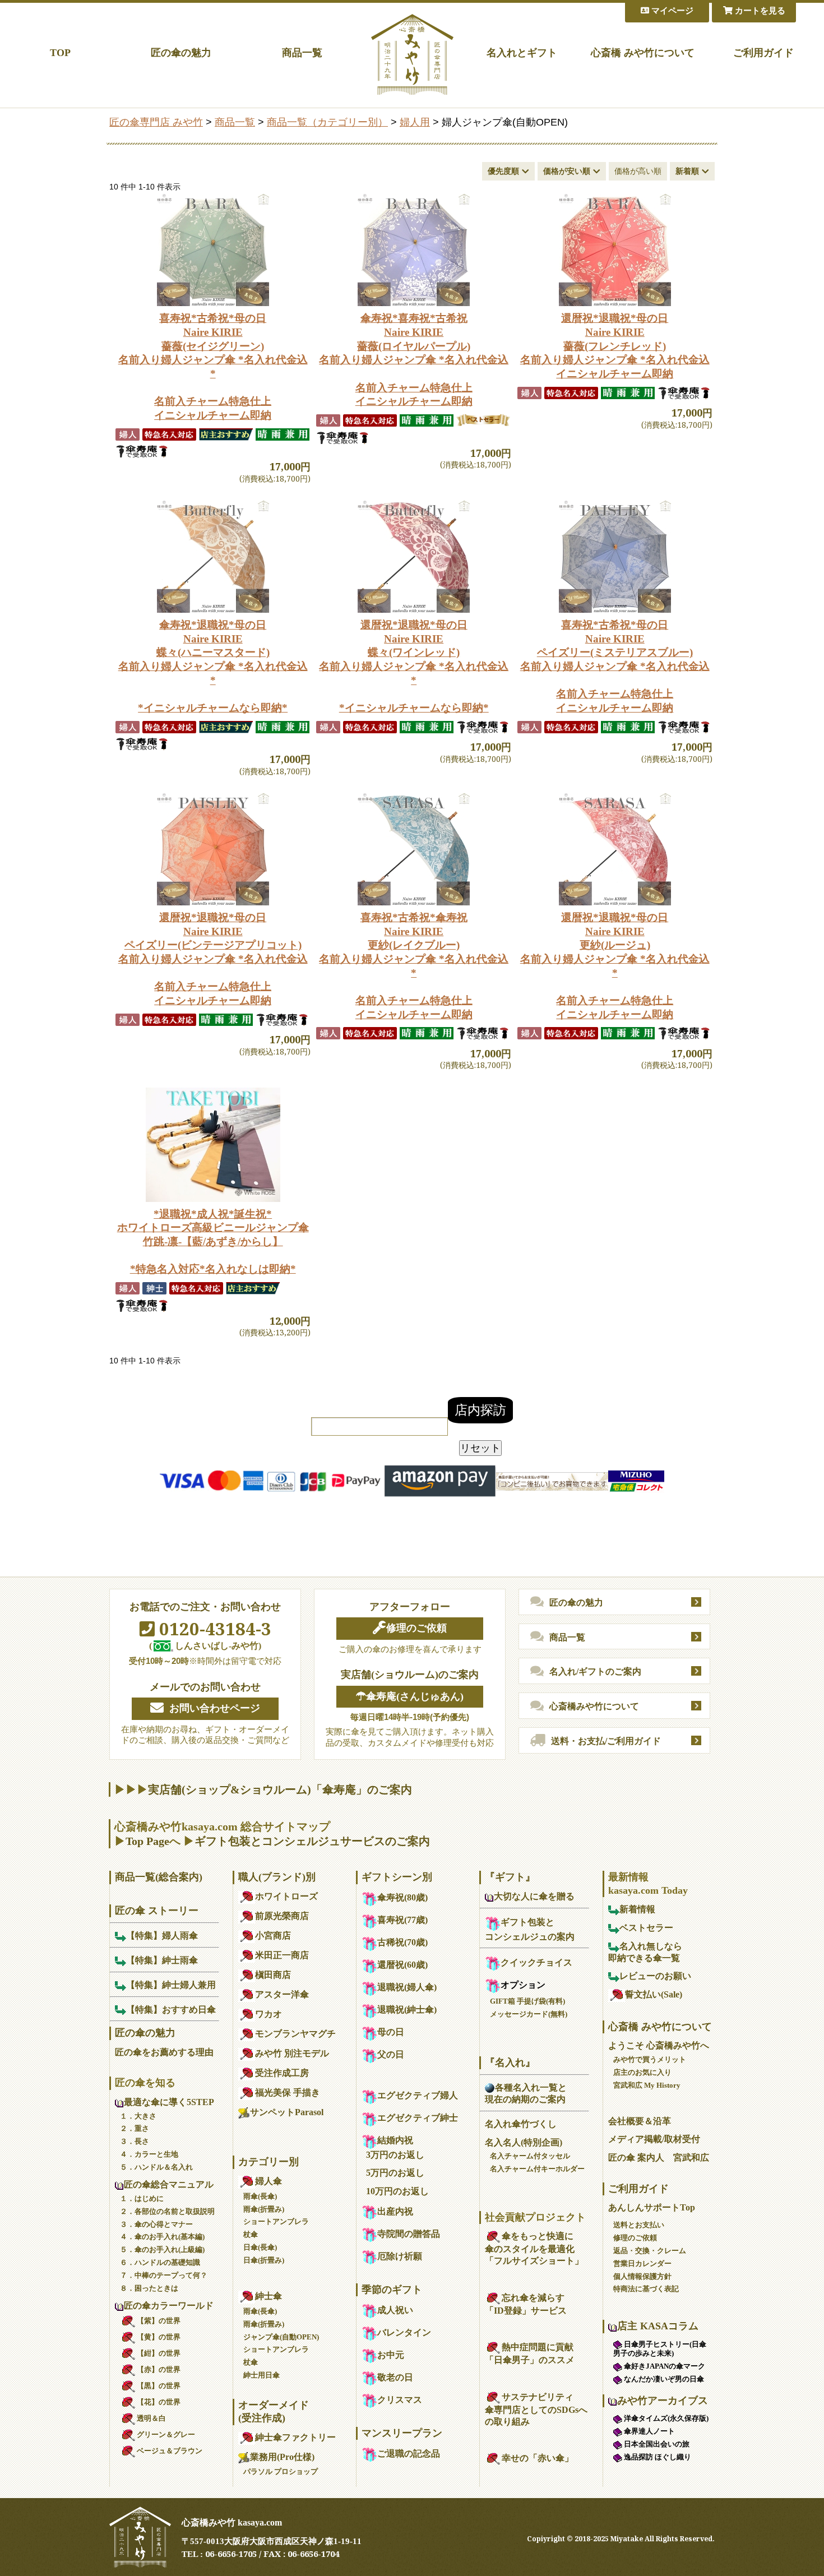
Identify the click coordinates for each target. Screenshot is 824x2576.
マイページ (671, 11)
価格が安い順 (567, 171)
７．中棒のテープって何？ (164, 2275)
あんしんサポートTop (652, 2207)
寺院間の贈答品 (409, 2234)
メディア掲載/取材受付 (654, 2139)
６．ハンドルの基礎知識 (160, 2262)
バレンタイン (404, 2332)
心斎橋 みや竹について (643, 53)
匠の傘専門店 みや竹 (156, 122)
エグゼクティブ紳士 (418, 2118)
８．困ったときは (149, 2288)
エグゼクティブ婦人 (418, 2095)
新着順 (687, 171)
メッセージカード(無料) (529, 2014)
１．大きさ (138, 2116)
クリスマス (400, 2400)
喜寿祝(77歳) (402, 1920)
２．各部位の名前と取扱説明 (167, 2211)
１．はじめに (142, 2198)
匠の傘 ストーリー (157, 1911)
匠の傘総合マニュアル (169, 2184)
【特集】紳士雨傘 (162, 1960)
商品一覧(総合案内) (159, 1877)
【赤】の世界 (159, 2369)
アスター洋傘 (282, 1994)
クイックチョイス (536, 1962)
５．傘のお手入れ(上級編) (162, 2249)
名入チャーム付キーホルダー (537, 2169)
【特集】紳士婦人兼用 (171, 1985)
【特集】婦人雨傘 (162, 1936)
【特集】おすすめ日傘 (171, 2010)
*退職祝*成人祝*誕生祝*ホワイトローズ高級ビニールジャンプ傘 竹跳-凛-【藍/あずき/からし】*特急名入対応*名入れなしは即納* (213, 1242)
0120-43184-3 (213, 1629)
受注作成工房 (282, 2073)
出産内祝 (395, 2211)
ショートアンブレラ (276, 2221)
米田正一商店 (282, 1955)
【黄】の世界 (159, 2337)
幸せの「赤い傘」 (538, 2458)
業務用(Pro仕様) (282, 2457)
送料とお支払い (639, 2225)
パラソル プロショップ (281, 2471)
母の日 (391, 2032)
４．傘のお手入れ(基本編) (162, 2237)
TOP (60, 53)
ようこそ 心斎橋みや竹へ (659, 2045)
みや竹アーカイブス (663, 2401)
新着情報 (637, 1909)
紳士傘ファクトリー (295, 2437)
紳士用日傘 (261, 2375)
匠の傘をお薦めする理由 (164, 2052)
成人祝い (395, 2310)
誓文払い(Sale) (654, 1994)
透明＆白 (151, 2418)
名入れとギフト (522, 53)
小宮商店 (273, 1936)
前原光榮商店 (282, 1916)
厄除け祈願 (400, 2256)
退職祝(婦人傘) (407, 1987)
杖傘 (251, 2234)
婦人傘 (269, 2181)
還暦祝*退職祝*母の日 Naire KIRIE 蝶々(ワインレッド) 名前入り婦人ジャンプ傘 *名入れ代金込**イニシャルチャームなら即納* (414, 666)
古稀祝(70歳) (402, 1942)
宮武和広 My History (647, 2085)
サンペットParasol (287, 2112)
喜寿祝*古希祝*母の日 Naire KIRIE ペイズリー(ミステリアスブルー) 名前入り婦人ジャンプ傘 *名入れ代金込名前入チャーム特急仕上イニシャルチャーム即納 (615, 666)
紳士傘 (269, 2296)
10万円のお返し (397, 2191)
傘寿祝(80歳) (402, 1897)
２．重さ (135, 2128)
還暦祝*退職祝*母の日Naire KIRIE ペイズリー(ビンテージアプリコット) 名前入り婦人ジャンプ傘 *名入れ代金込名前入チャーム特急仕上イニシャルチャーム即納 (213, 959)
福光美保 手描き (288, 2092)
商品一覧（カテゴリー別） (327, 122)
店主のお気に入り (642, 2072)
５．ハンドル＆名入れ (156, 2167)
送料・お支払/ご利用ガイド (606, 1741)
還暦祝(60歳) (402, 1965)
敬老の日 (395, 2377)
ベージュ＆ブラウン (170, 2451)
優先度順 (503, 171)
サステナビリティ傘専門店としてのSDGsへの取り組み (536, 2409)
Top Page (147, 1841)
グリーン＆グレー (166, 2434)
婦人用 (415, 122)
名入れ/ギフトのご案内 (595, 1671)
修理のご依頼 (416, 1628)
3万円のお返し (395, 2155)
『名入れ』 (510, 2062)
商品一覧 (302, 53)
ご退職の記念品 (409, 2454)
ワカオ (269, 2014)
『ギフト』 (510, 1877)
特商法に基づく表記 (646, 2289)
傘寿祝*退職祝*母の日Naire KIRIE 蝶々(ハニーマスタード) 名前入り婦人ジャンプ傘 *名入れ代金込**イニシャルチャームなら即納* (213, 666)
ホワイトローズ (286, 1896)
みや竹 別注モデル (292, 2053)
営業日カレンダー (642, 2263)
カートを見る (759, 11)
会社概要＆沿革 (640, 2121)
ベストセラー (646, 1928)
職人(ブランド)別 (277, 1877)
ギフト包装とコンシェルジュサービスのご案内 (312, 1841)
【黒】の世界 (159, 2386)
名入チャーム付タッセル (530, 2156)
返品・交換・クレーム (650, 2251)
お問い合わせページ (215, 1708)
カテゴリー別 (269, 2162)
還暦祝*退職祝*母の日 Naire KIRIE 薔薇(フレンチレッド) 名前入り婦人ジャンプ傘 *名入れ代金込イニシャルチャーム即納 (615, 346)
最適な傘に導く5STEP (169, 2102)
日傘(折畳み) (264, 2260)
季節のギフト (392, 2290)
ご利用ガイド (763, 53)
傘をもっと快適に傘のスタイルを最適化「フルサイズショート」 (534, 2248)
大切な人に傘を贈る (534, 1896)
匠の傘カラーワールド (169, 2306)
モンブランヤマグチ (295, 2034)
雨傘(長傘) (260, 2196)
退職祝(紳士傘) (407, 2010)
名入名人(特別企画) (524, 2142)
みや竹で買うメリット (650, 2059)
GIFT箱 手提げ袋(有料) (527, 2001)
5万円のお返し (395, 2173)
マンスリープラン (402, 2433)
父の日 (391, 2054)
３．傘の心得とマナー (156, 2224)
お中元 (391, 2355)
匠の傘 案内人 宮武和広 (659, 2158)
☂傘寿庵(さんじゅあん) (410, 1696)
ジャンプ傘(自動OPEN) (281, 2337)
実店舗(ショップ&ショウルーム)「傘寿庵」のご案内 (280, 1789)
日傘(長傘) (260, 2247)
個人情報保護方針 (642, 2276)
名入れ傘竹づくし (521, 2124)
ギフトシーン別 (397, 1877)
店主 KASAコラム (658, 2326)
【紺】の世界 (159, 2353)
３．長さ (135, 2141)
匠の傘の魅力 (181, 53)
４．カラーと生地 (149, 2154)
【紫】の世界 (159, 2321)
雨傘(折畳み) (264, 2209)
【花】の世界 (159, 2402)
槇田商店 (273, 1975)
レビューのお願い (655, 1976)
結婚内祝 (395, 2140)
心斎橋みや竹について (594, 1706)
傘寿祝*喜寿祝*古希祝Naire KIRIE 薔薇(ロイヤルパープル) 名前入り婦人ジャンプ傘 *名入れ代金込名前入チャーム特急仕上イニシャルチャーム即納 (414, 360)
